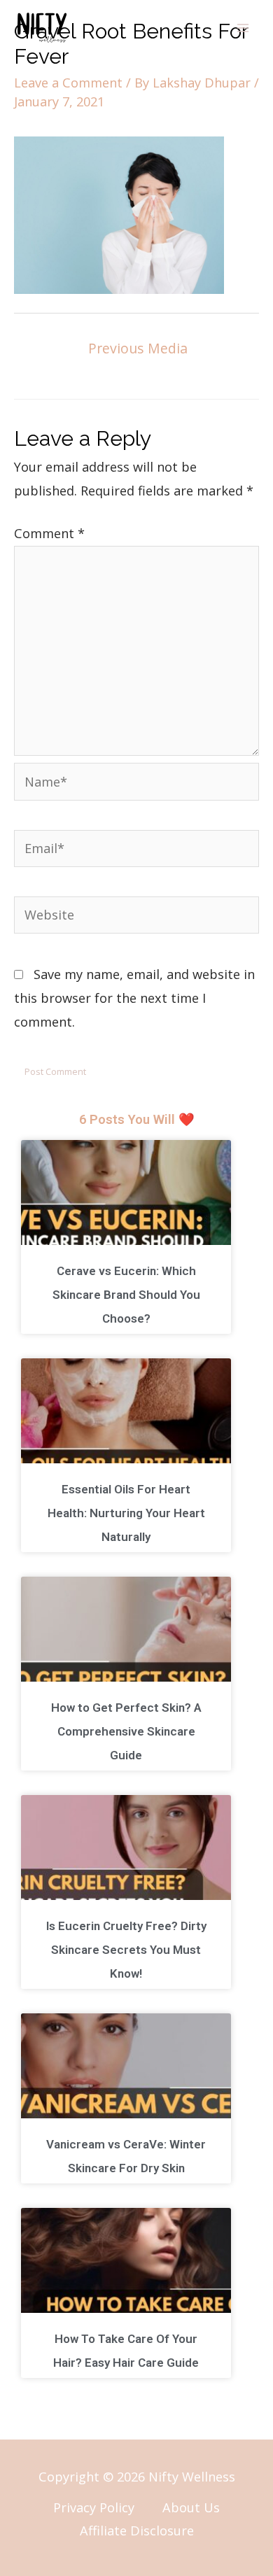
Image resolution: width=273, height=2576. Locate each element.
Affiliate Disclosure (137, 2531)
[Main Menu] (243, 28)
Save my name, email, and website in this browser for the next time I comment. (134, 998)
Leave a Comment (68, 83)
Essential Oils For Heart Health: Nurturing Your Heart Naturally (126, 1513)
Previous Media (138, 348)
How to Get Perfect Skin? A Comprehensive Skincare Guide (126, 1731)
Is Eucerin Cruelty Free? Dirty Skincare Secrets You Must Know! (126, 1950)
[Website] (136, 917)
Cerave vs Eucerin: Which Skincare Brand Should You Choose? (126, 1295)
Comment (49, 533)
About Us (191, 2507)
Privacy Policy (94, 2507)
